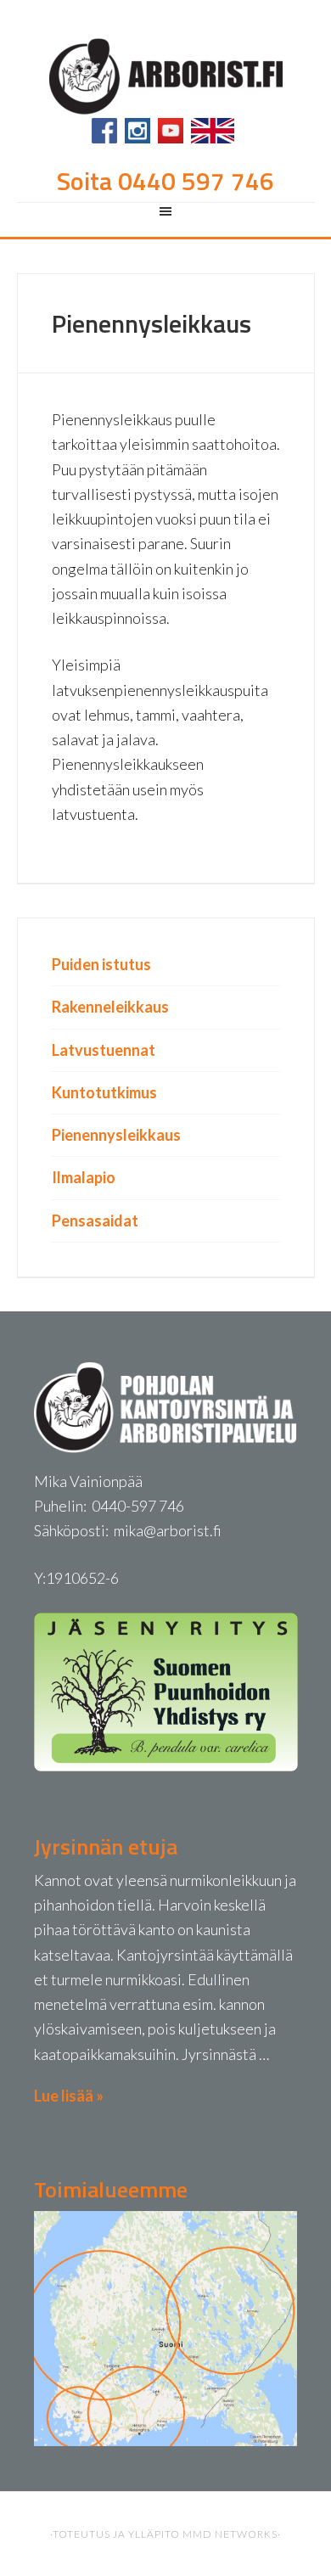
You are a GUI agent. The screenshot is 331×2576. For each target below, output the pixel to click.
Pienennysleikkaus (116, 1135)
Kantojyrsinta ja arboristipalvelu (166, 74)
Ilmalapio (84, 1177)
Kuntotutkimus (104, 1092)
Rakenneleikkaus (110, 1007)
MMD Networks (230, 2534)
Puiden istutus (101, 964)
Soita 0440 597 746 (165, 181)
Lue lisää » (69, 2096)
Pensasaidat (95, 1221)
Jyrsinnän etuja (106, 1846)
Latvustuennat (104, 1050)
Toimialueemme (111, 2189)
